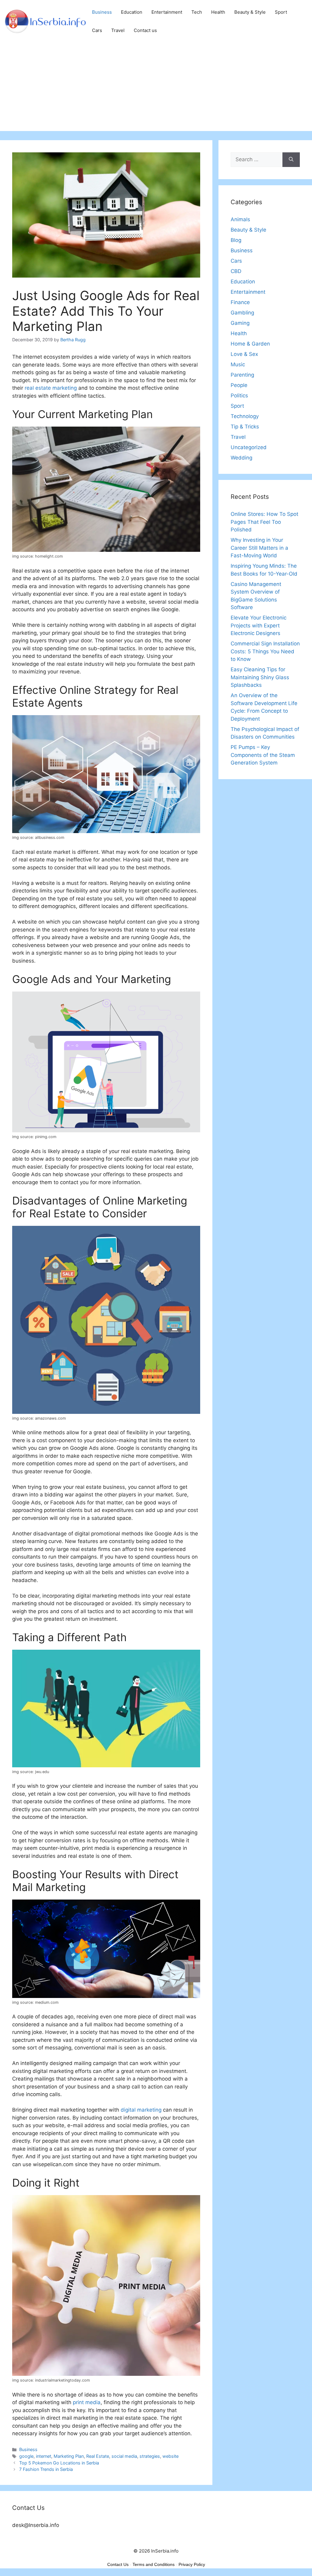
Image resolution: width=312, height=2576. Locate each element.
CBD (236, 271)
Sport (281, 12)
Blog (236, 240)
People (239, 385)
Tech (197, 12)
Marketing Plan (69, 2456)
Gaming (240, 323)
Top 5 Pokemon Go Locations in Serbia (59, 2463)
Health (218, 12)
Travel (118, 30)
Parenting (242, 375)
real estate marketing (51, 388)
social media (124, 2456)
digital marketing (141, 2110)
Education (132, 12)
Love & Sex (244, 354)
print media (87, 2402)
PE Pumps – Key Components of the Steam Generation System (263, 755)
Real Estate (98, 2456)
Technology (245, 416)
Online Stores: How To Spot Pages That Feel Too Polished (264, 522)
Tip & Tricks (245, 427)
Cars (97, 30)
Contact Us (118, 2564)
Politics (239, 396)
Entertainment (167, 12)
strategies (150, 2456)
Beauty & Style (250, 12)
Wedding (241, 458)
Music (238, 364)
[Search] (291, 160)
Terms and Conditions (154, 2564)
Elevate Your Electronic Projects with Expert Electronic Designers (259, 625)
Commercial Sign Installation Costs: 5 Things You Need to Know (265, 651)
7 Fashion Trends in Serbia (46, 2469)
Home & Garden (250, 344)
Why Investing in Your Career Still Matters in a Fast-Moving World (259, 548)
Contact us (145, 30)
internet (44, 2456)
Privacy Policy (192, 2564)
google (26, 2456)
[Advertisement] (156, 88)
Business (102, 12)
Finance (240, 302)
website (170, 2456)
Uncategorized (249, 447)
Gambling (242, 313)
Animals (240, 219)
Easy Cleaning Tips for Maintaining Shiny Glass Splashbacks (260, 677)
